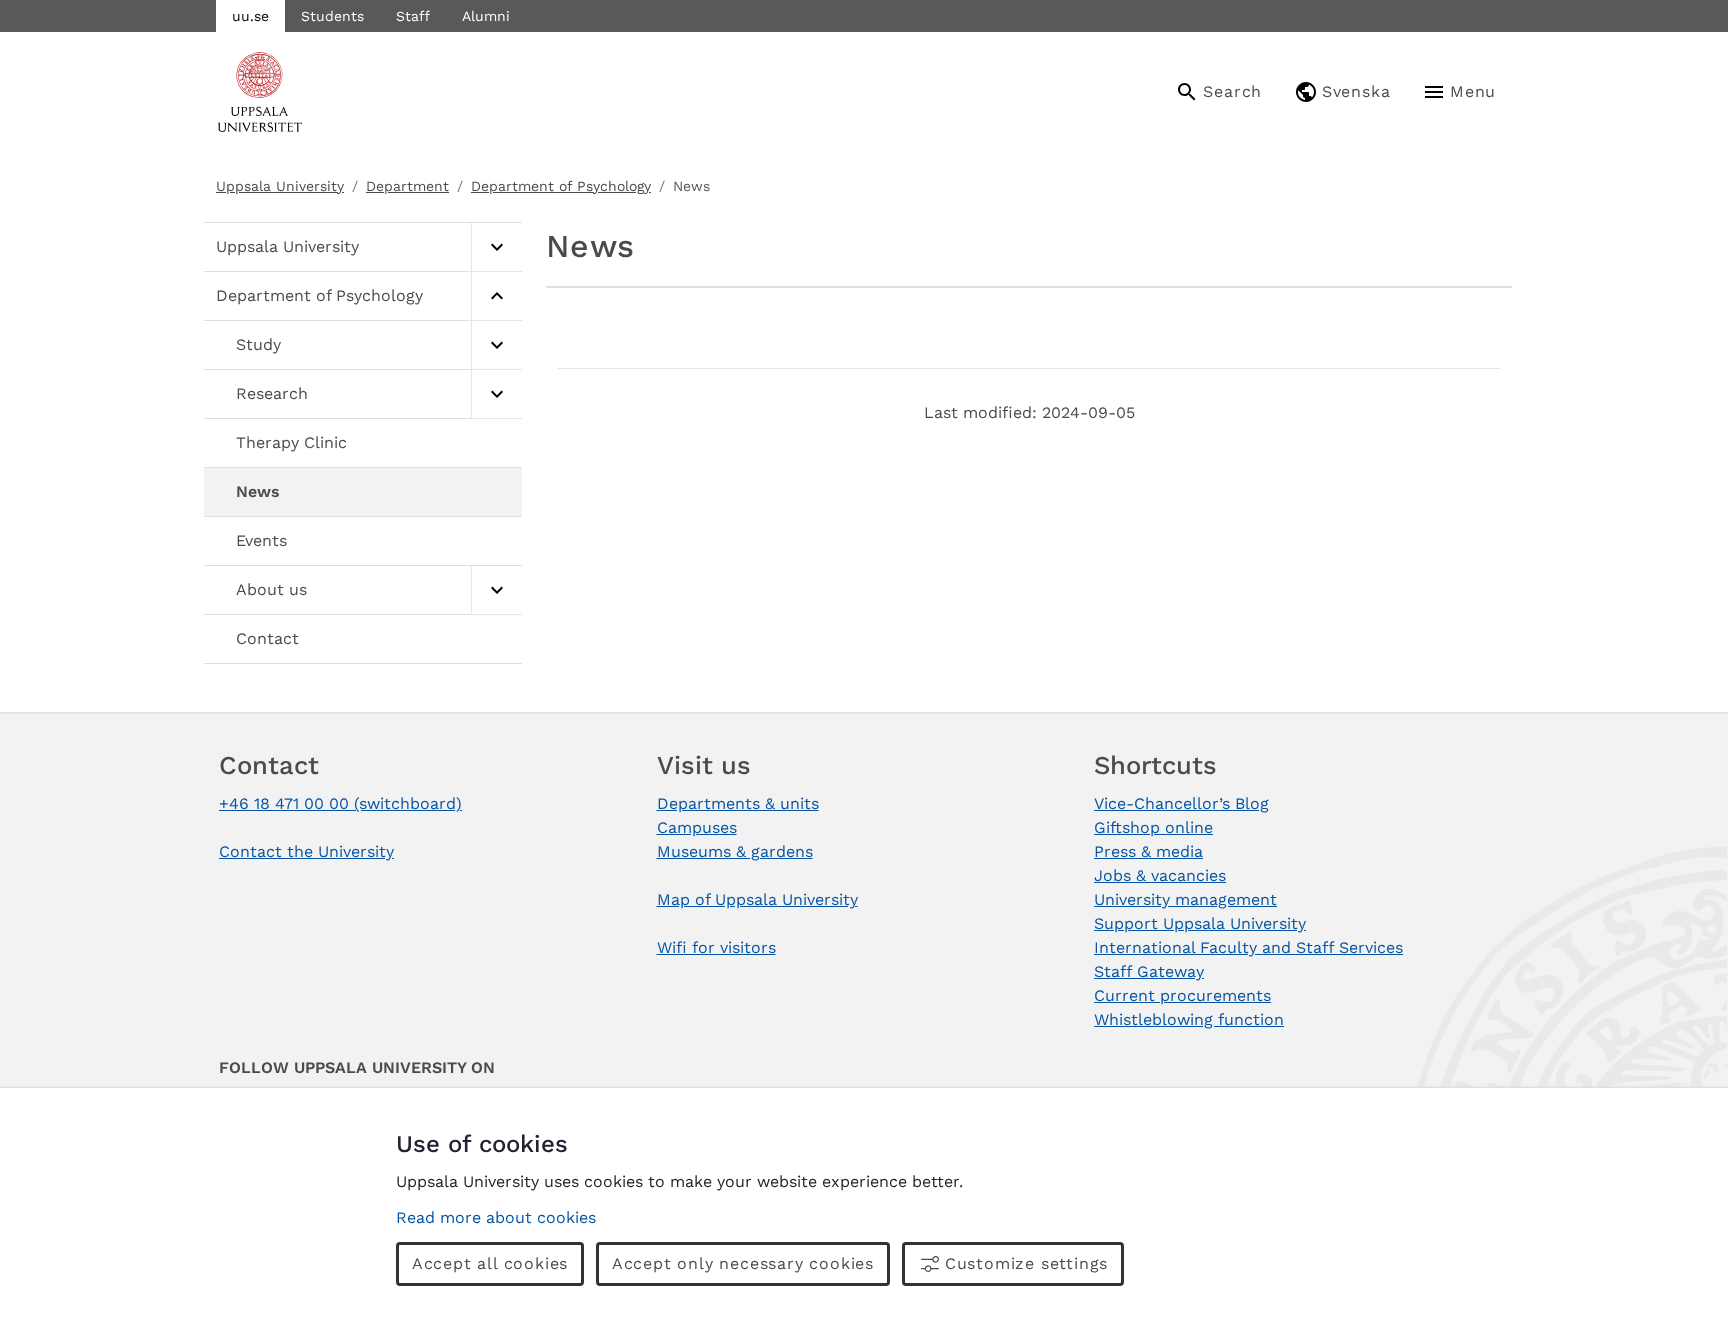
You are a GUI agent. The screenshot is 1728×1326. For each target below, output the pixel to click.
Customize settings (1026, 1263)
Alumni (486, 16)
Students (332, 16)
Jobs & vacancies (1160, 875)
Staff (413, 16)
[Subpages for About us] (496, 590)
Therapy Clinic (291, 442)
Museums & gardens (735, 851)
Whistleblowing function (1189, 1019)
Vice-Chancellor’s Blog (1181, 803)
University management (1185, 899)
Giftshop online (1153, 827)
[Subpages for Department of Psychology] (496, 296)
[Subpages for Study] (496, 345)
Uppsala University (280, 186)
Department (407, 186)
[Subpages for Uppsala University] (496, 247)
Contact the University (306, 851)
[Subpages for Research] (496, 394)
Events (261, 540)
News (258, 491)
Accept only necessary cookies (743, 1263)
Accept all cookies (490, 1263)
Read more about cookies (496, 1217)
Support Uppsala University (1200, 923)
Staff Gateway (1149, 971)
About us (271, 589)
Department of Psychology (561, 186)
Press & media (1148, 851)
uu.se (250, 16)
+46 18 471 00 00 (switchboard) (340, 803)
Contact (267, 638)
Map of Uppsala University (757, 899)
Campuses (697, 827)
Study (258, 344)
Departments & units (738, 803)
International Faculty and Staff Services (1248, 947)
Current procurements (1182, 995)
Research (272, 393)
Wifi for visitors (716, 947)
